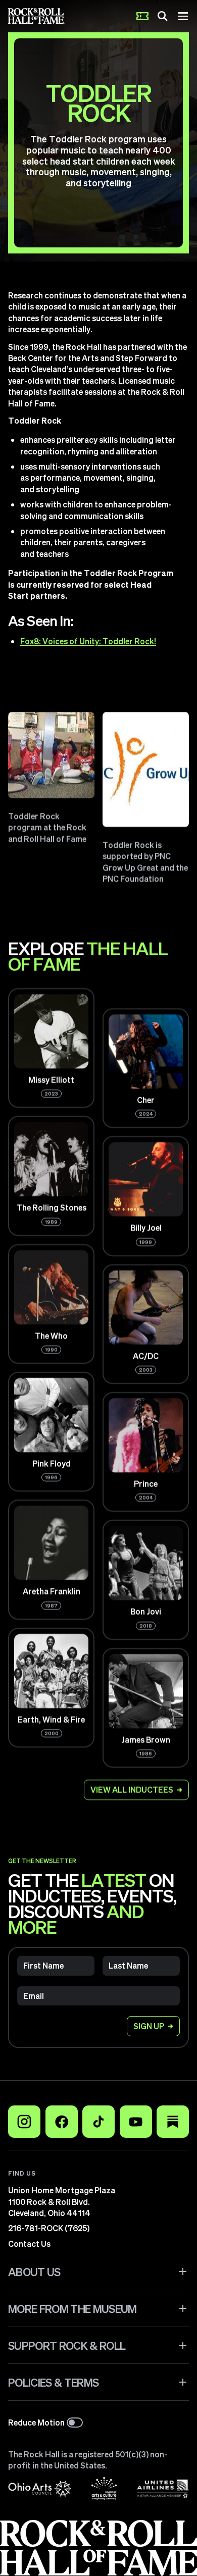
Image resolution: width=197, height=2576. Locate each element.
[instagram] (24, 2122)
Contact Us (29, 2244)
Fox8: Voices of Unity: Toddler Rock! (88, 641)
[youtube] (136, 2122)
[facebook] (62, 2122)
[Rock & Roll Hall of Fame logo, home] (37, 16)
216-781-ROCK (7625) (49, 2228)
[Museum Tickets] (142, 16)
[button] (98, 2272)
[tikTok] (98, 2122)
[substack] (173, 2122)
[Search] (163, 16)
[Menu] (183, 16)
